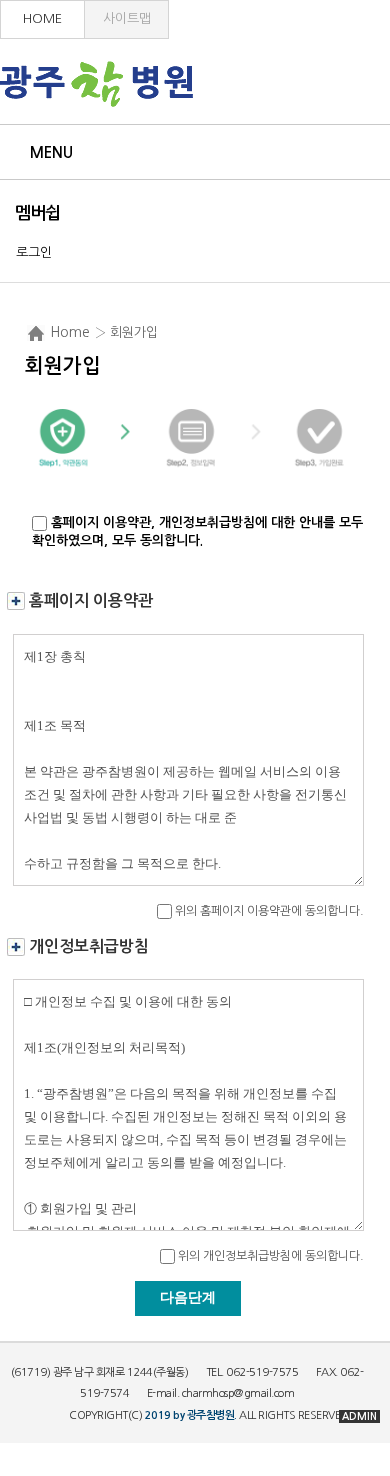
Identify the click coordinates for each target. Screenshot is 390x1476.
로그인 (34, 252)
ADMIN (359, 1416)
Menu (51, 152)
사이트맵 (127, 18)
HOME (42, 18)
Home (70, 332)
